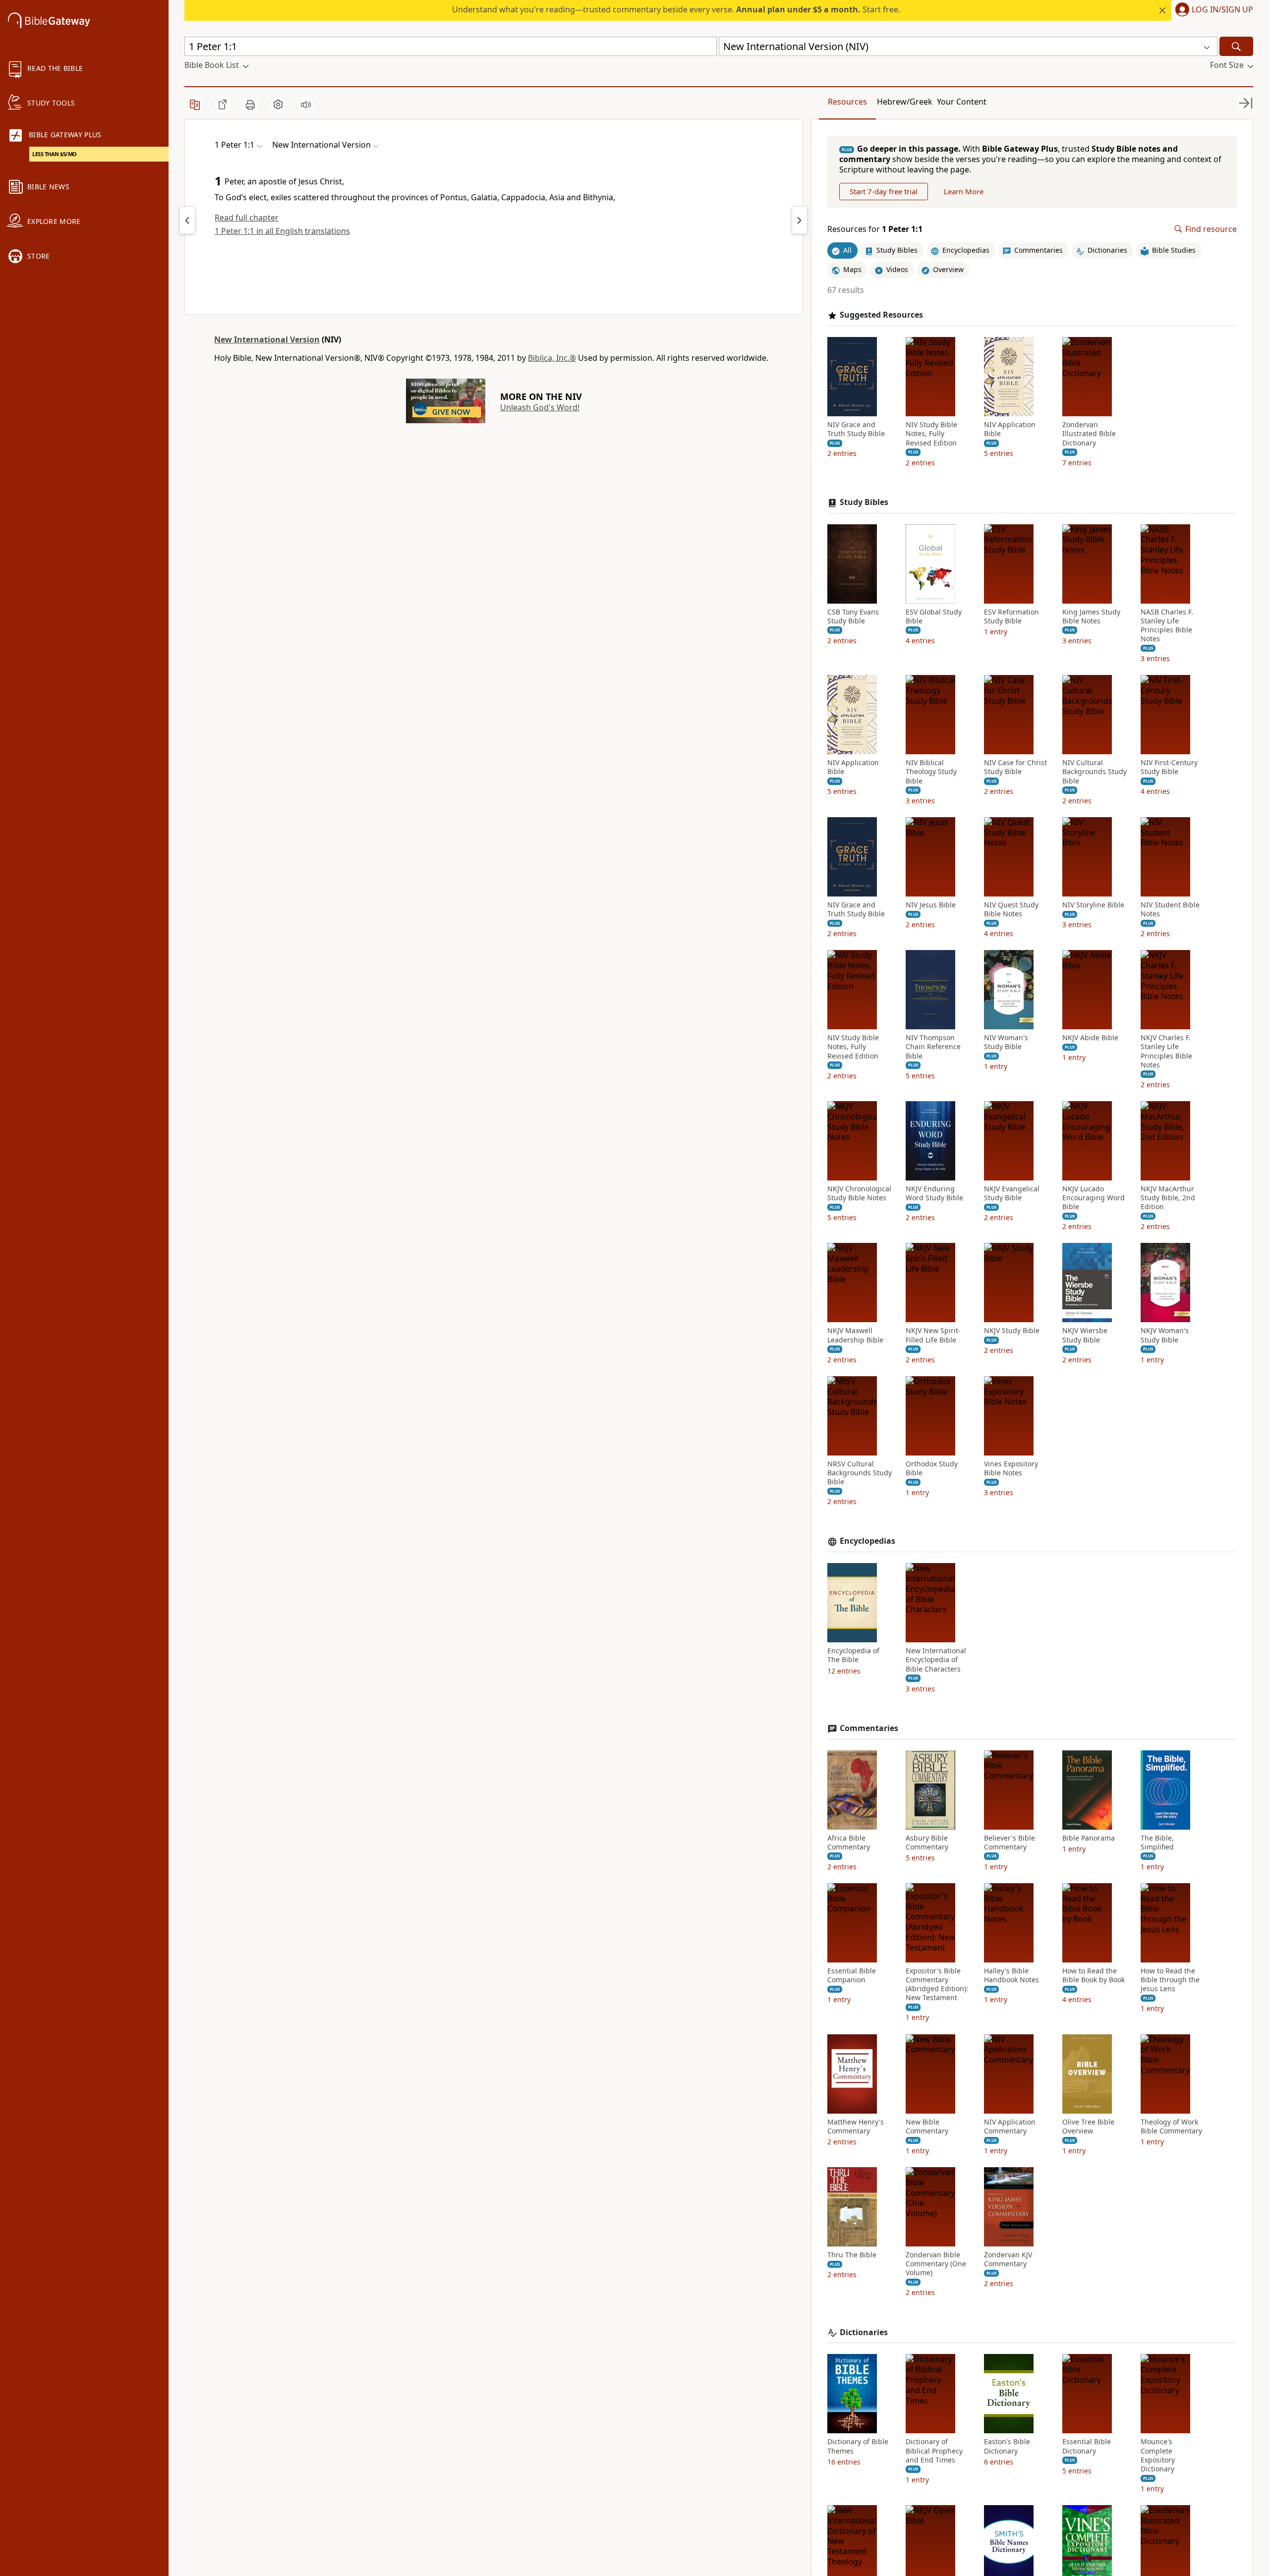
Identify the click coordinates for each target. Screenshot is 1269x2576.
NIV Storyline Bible (1093, 905)
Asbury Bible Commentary (927, 1843)
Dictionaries (864, 2332)
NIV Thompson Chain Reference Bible (933, 1047)
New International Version (267, 339)
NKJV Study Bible (1012, 1331)
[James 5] (187, 220)
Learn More (964, 191)
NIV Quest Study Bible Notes (1011, 909)
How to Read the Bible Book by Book (1094, 1975)
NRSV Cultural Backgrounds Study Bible (860, 1473)
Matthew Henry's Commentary (856, 2127)
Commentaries (869, 1728)
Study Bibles (864, 502)
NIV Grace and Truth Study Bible (856, 429)
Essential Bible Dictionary (1087, 2446)
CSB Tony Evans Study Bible (853, 616)
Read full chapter (247, 218)
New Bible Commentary (927, 2127)
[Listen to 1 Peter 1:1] (306, 105)
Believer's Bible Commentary (1009, 1843)
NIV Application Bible (1010, 429)
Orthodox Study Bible (932, 1468)
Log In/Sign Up (1222, 10)
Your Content (962, 102)
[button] (1212, 10)
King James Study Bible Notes (1091, 616)
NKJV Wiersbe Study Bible (1085, 1335)
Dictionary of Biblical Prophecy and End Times (934, 2451)
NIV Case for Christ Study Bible (1015, 767)
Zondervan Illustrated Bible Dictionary (1089, 434)
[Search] (1236, 46)
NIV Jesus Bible (931, 905)
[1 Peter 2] (800, 220)
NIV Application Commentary (1010, 2127)
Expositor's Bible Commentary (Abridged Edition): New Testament (937, 1985)
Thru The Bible (852, 2255)
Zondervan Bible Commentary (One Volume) (936, 2264)
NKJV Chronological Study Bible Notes (859, 1193)
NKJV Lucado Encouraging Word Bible (1094, 1198)
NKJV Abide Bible (1090, 1038)
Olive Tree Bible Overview (1088, 2127)
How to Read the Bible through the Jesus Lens (1170, 1980)
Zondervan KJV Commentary (1008, 2259)
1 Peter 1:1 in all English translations (282, 231)
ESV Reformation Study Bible (1011, 616)
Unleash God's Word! (540, 407)
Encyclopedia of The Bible (853, 1655)
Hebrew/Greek (905, 102)
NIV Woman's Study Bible (1006, 1042)
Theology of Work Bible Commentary (1171, 2127)
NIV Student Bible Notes (1170, 909)
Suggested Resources (881, 315)
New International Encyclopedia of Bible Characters (936, 1660)
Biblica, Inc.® (552, 358)
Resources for (875, 229)
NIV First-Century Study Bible (1169, 767)
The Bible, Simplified (1157, 1843)
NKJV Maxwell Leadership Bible (855, 1335)
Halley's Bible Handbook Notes (1011, 1975)
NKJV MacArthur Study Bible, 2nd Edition (1168, 1198)
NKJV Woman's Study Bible (1165, 1335)
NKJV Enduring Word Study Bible (934, 1193)
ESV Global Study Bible (934, 616)
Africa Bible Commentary (849, 1843)
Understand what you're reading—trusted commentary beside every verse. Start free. (676, 9)
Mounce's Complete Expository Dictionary (1158, 2455)
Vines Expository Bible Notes (1011, 1468)
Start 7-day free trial (884, 191)
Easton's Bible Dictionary (1007, 2446)
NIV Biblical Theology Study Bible (931, 772)
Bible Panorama (1089, 1838)
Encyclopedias (867, 1541)
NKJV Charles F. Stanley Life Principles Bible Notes (1166, 1051)
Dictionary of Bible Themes (858, 2446)
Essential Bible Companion (852, 1975)
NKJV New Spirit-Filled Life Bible (933, 1335)
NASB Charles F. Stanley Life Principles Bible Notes (1167, 626)
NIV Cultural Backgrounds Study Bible (1095, 772)
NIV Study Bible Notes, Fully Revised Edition (931, 434)
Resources (847, 102)
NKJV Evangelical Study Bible (1012, 1193)
